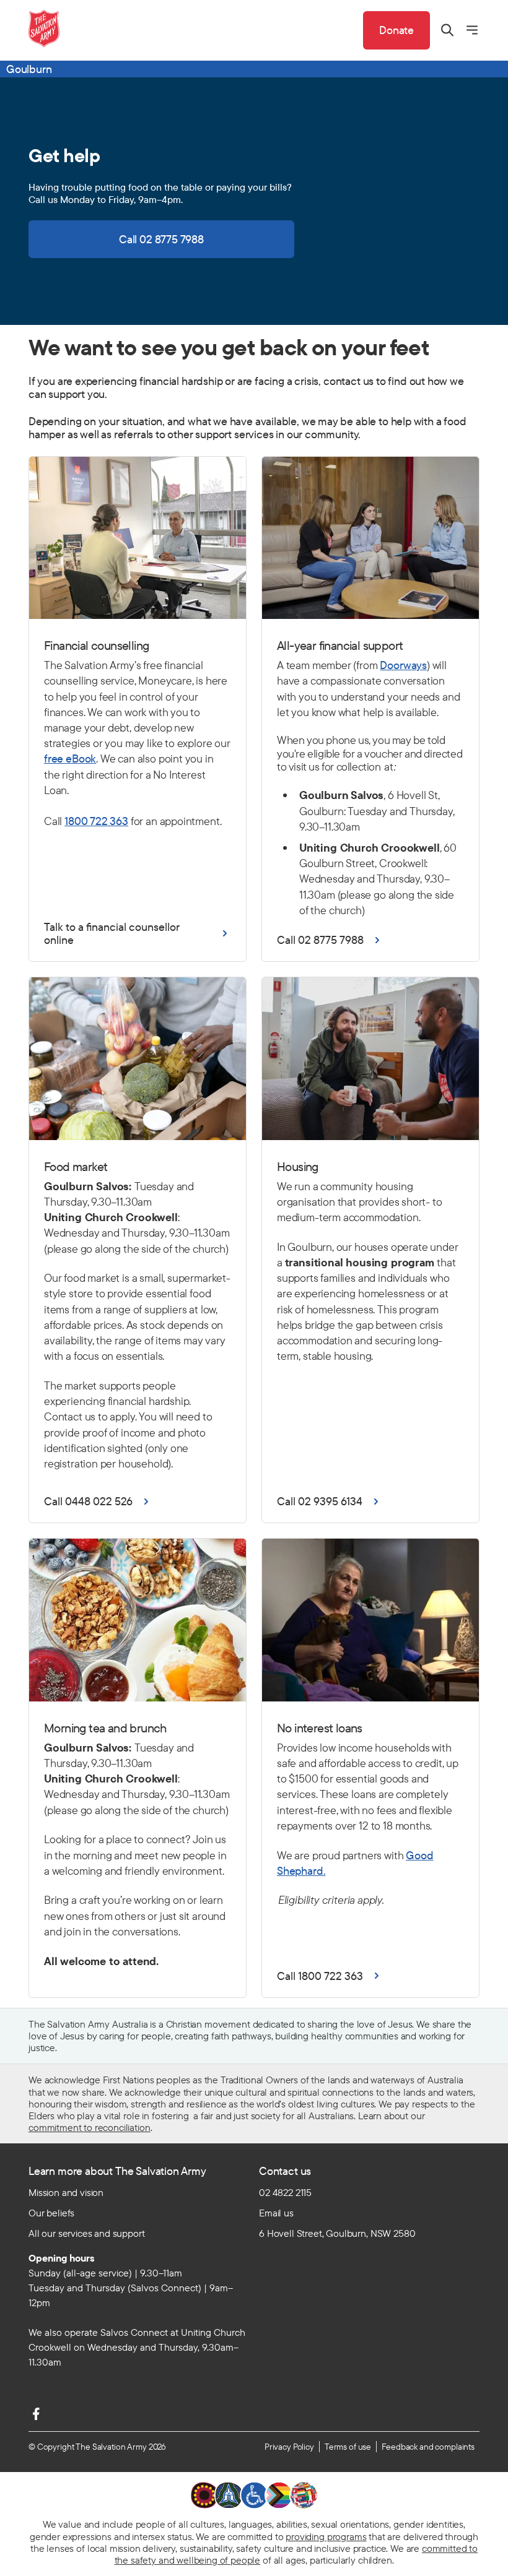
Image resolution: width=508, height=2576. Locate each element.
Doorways (403, 665)
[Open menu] (472, 30)
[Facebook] (36, 2414)
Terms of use (348, 2447)
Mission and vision (66, 2192)
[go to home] (44, 28)
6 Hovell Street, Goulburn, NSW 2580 (337, 2233)
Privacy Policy (289, 2447)
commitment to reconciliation (90, 2127)
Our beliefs (51, 2213)
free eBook (70, 759)
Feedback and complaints (428, 2447)
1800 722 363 (96, 821)
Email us (276, 2213)
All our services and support (87, 2233)
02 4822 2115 (285, 2192)
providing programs (326, 2536)
